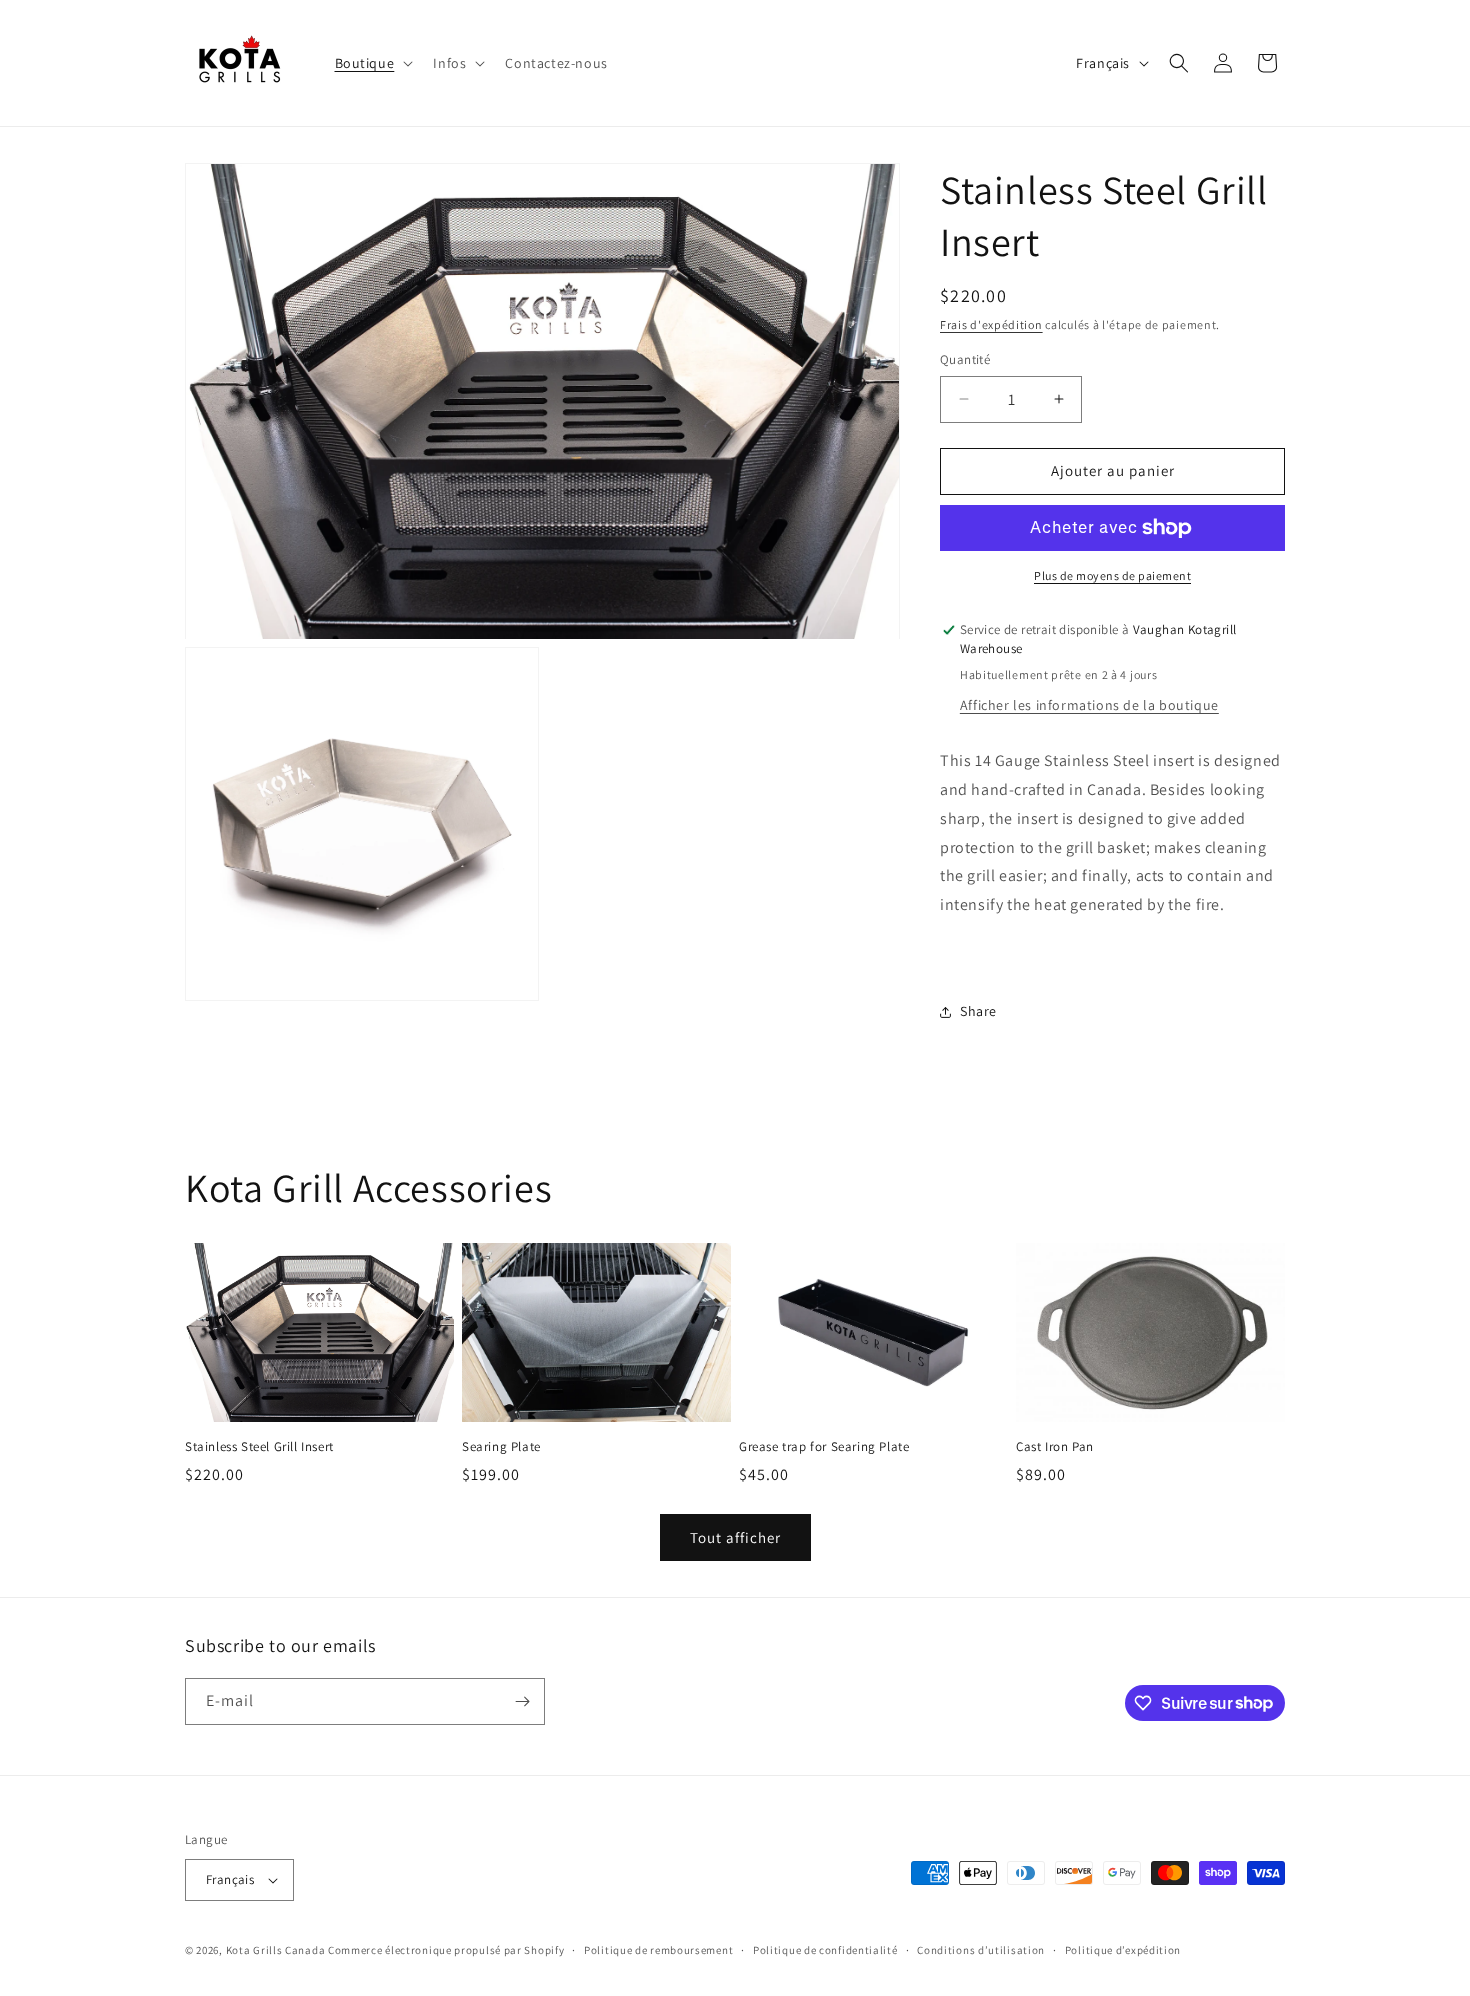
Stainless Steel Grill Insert (259, 1447)
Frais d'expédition (991, 324)
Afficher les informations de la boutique (1089, 705)
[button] (372, 63)
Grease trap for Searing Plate (824, 1447)
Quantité (965, 359)
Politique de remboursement (658, 1950)
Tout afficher (735, 1537)
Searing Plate (501, 1447)
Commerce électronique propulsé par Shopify (446, 1950)
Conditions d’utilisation (981, 1950)
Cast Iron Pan (1055, 1447)
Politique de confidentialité (825, 1950)
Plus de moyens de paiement (1112, 575)
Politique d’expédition (1123, 1950)
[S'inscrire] (522, 1701)
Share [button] (978, 1011)
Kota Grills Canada (276, 1950)
